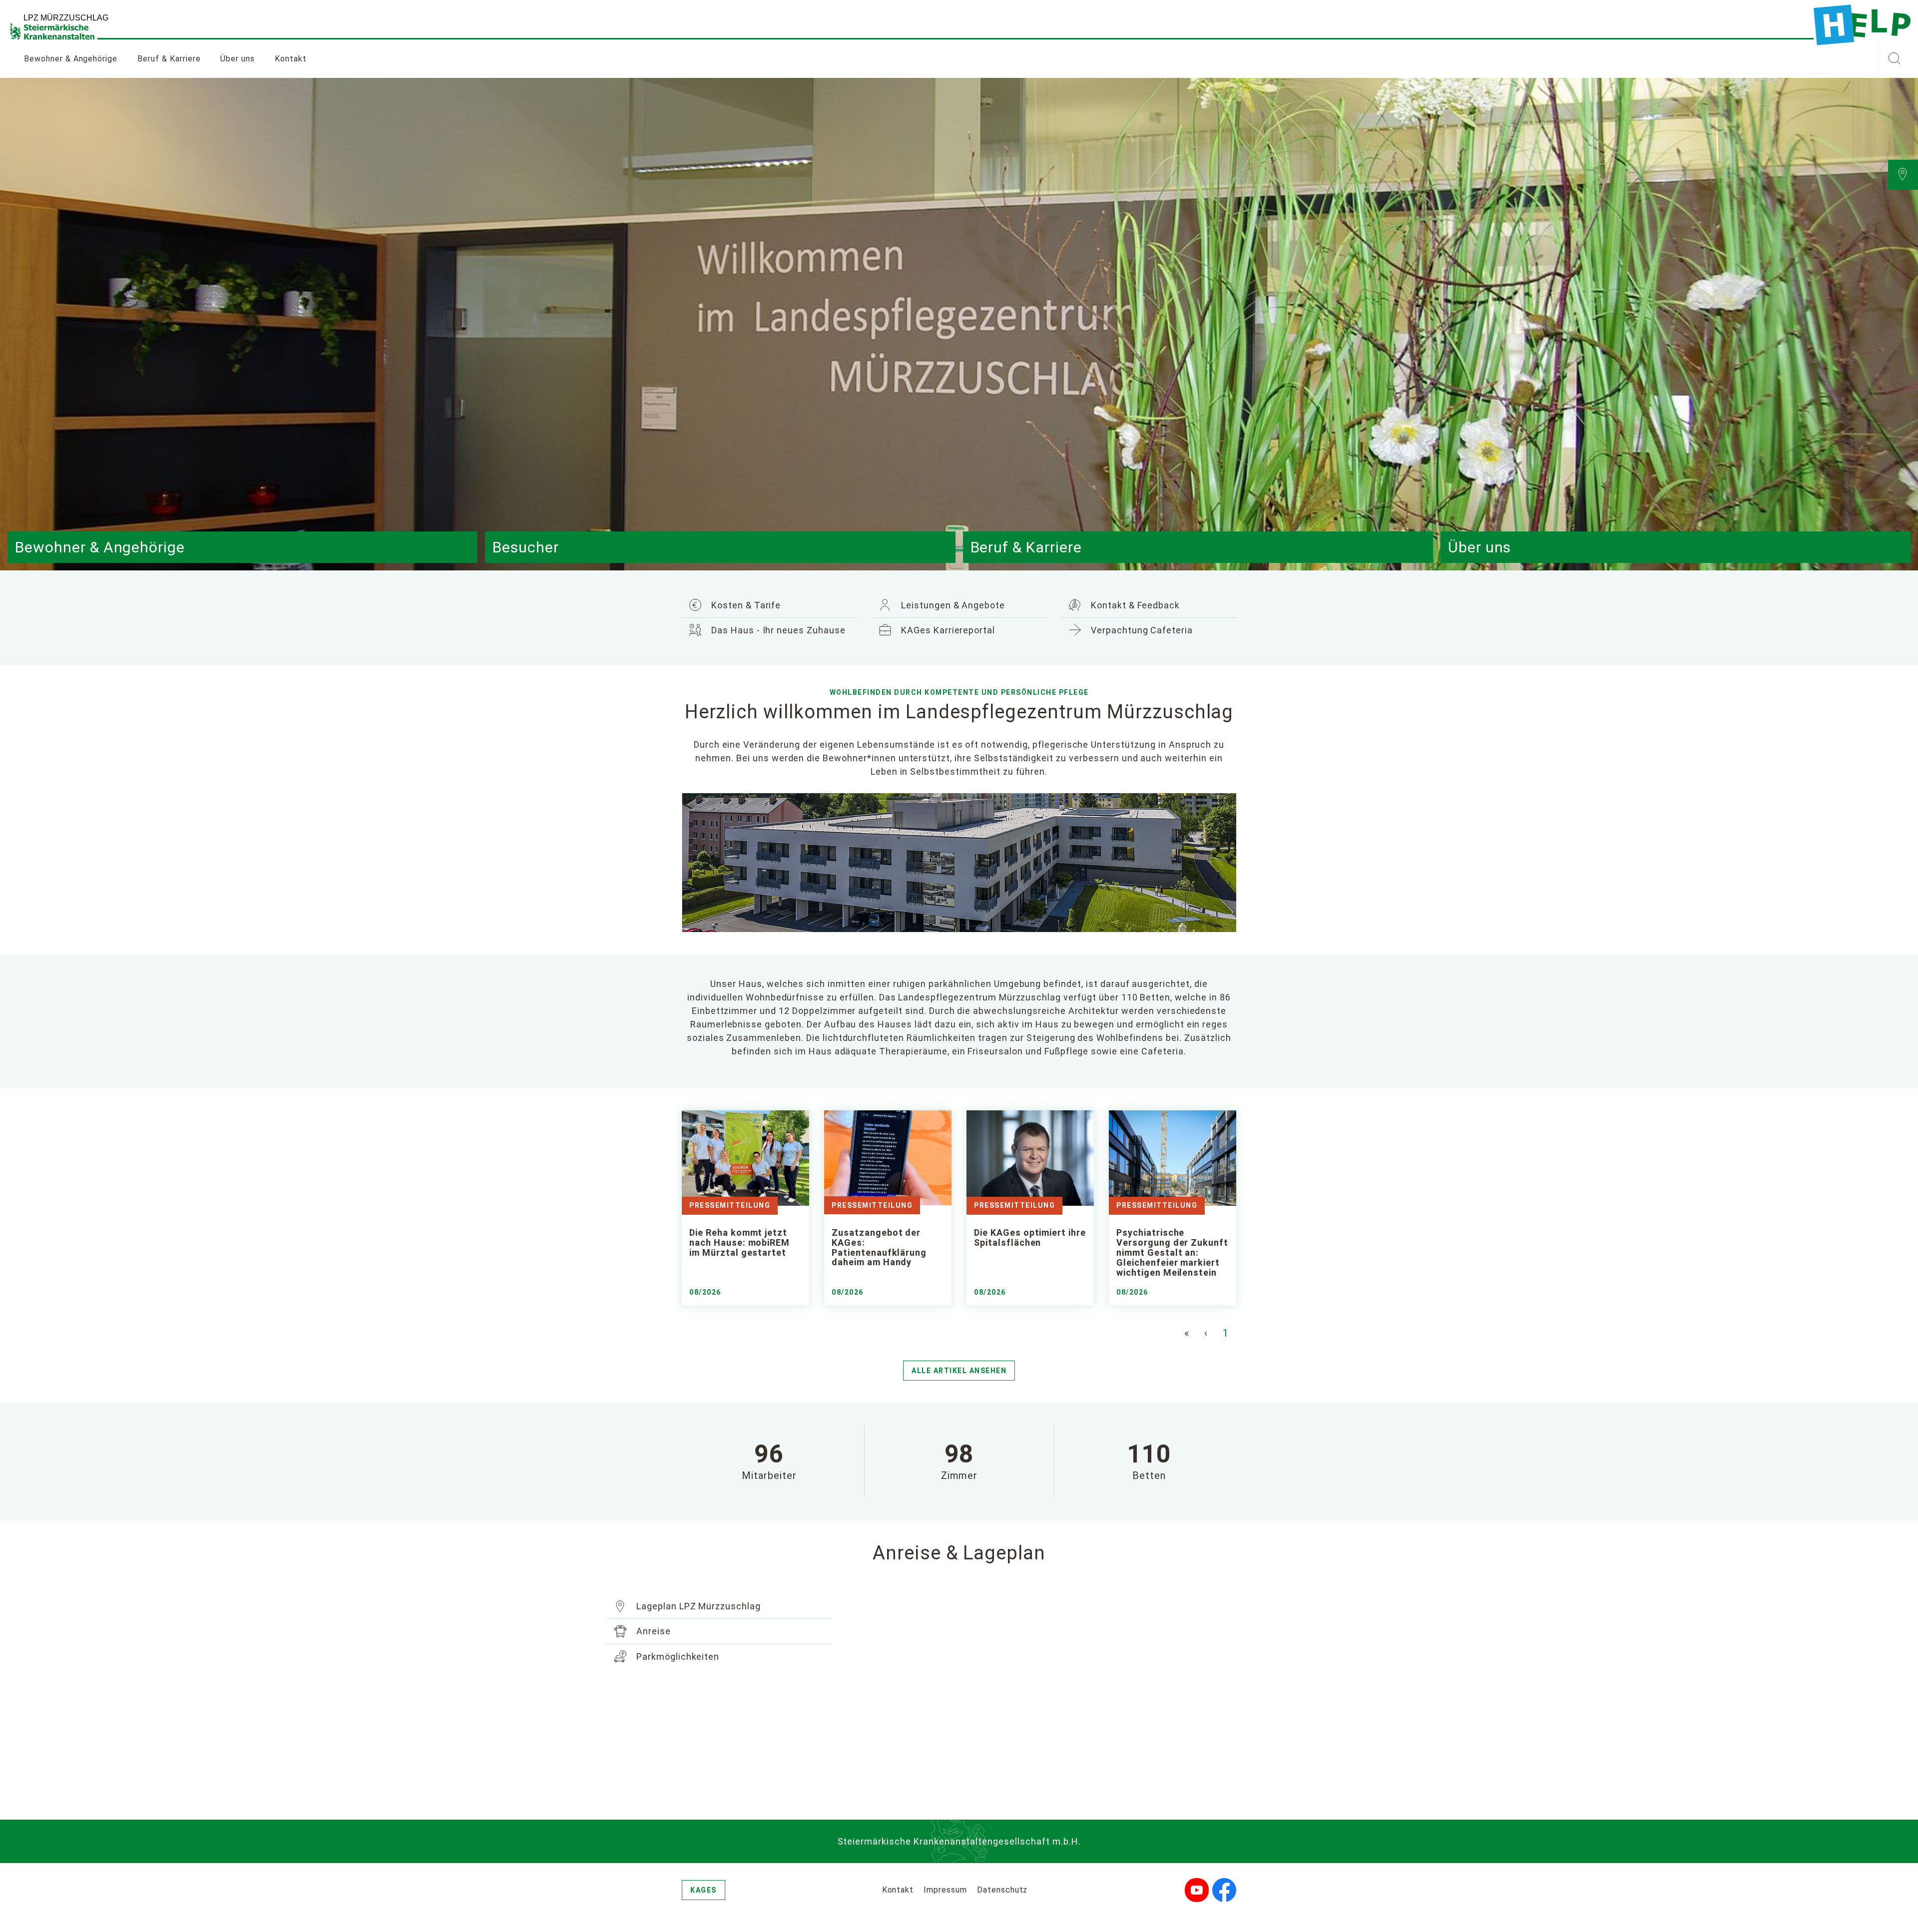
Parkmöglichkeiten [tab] (677, 1657)
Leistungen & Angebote (952, 605)
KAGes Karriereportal (947, 630)
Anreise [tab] (652, 1631)
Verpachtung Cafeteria (1141, 630)
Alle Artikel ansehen (959, 1371)
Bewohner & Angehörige (71, 59)
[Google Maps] (1046, 1694)
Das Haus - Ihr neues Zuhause (777, 630)
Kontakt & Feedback (1134, 605)
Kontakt (291, 59)
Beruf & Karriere (169, 59)
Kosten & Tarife (745, 605)
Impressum (945, 1890)
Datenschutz (1002, 1890)
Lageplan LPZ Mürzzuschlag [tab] (697, 1606)
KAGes (704, 1890)
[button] (1894, 59)
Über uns (238, 59)
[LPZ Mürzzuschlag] (1862, 25)
